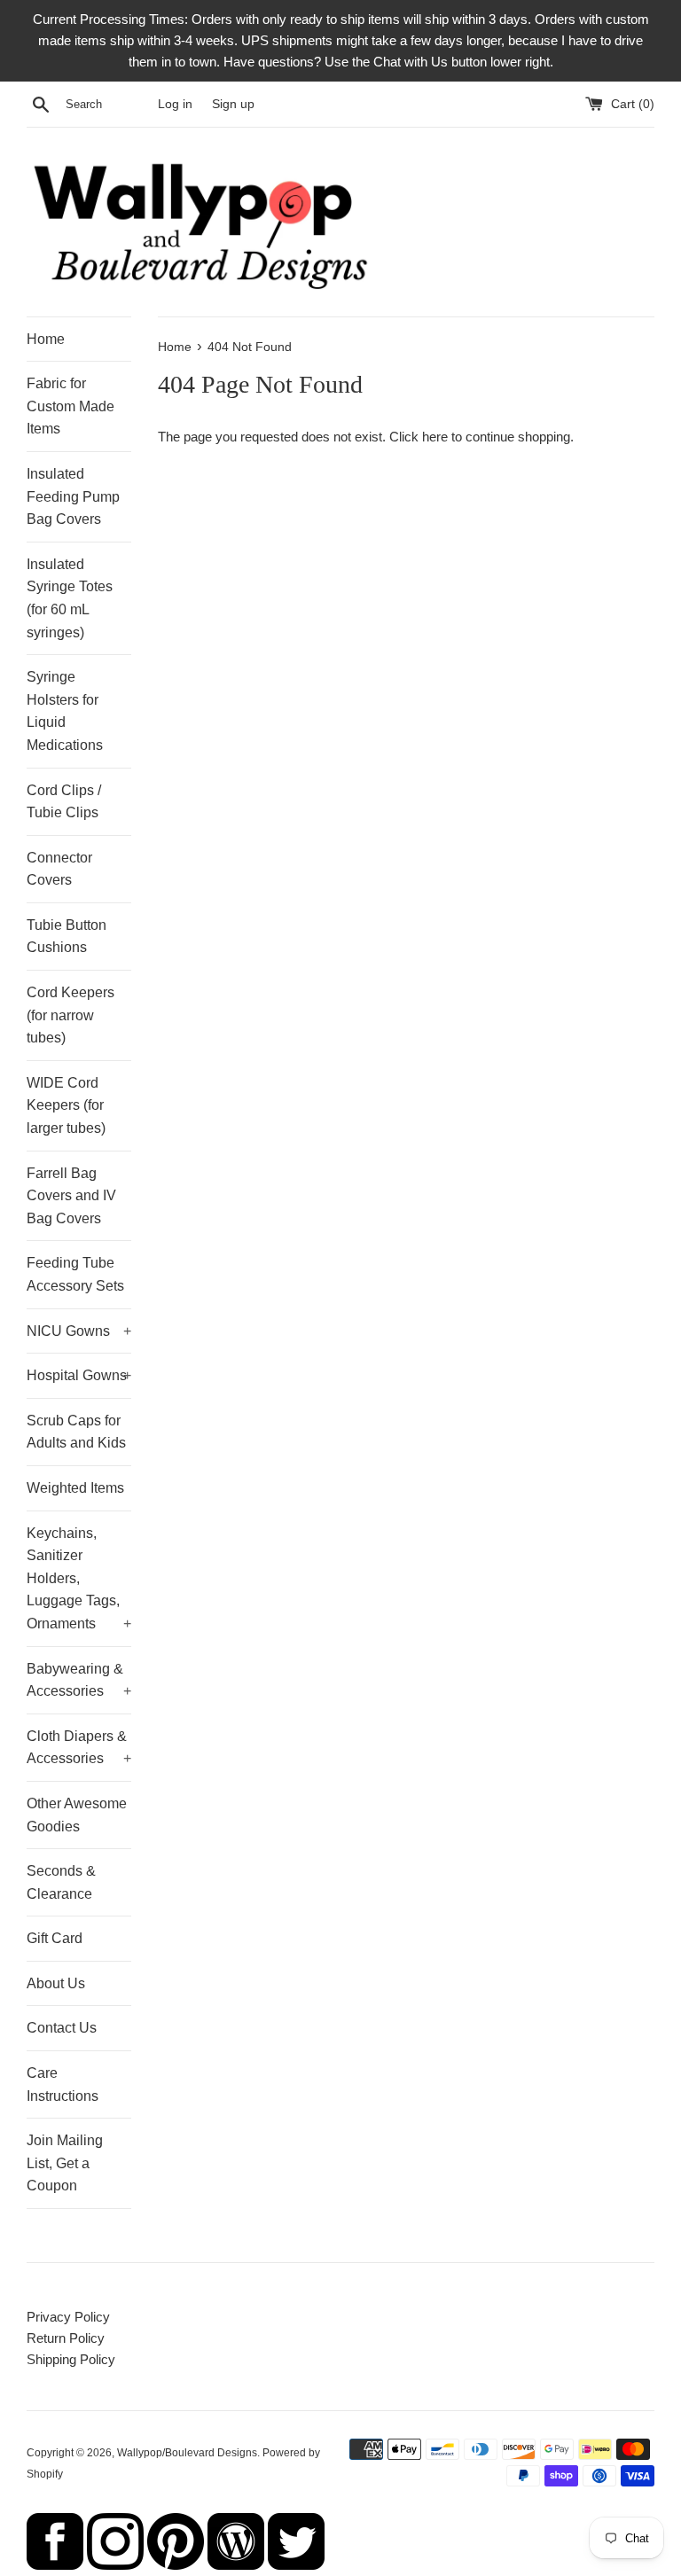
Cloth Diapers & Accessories (79, 1748)
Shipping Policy (71, 2359)
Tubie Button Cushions (67, 937)
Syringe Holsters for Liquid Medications (65, 711)
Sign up (233, 104)
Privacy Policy (68, 2317)
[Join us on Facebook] (55, 2565)
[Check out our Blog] (236, 2565)
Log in (175, 104)
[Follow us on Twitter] (296, 2565)
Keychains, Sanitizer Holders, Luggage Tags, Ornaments (79, 1578)
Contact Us (62, 2028)
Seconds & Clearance (61, 1882)
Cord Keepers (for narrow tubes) (70, 1015)
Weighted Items (75, 1488)
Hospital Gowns (79, 1375)
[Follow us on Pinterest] (176, 2565)
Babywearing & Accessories (79, 1680)
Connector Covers (59, 869)
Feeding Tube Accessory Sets (75, 1274)
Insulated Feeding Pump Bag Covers (73, 496)
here (435, 437)
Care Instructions (63, 2084)
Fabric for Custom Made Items (70, 406)
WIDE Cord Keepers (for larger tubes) (66, 1105)
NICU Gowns (79, 1331)
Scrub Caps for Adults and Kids (76, 1432)
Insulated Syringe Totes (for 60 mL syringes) (70, 598)
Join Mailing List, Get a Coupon (65, 2163)
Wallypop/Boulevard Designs (187, 2453)
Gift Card (55, 1938)
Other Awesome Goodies (77, 1815)
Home (46, 339)
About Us (56, 1983)
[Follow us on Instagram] (115, 2565)
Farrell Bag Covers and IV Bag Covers (71, 1196)
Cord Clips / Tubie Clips (64, 802)
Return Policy (66, 2338)
